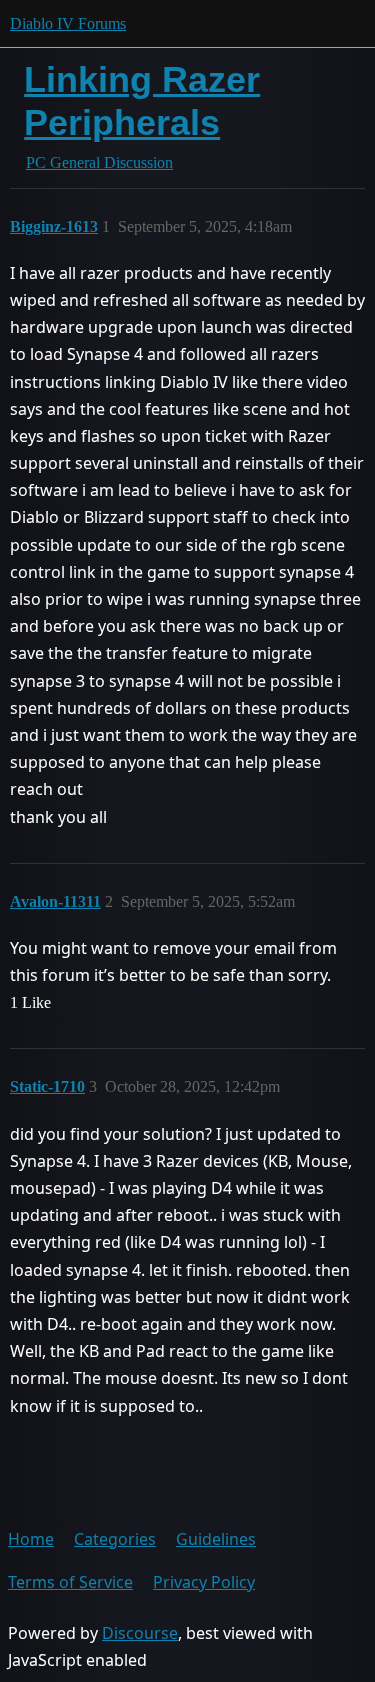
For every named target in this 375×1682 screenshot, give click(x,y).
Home (31, 1539)
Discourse (140, 1633)
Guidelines (216, 1539)
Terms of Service (70, 1582)
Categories (115, 1539)
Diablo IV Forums (68, 23)
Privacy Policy (204, 1582)
